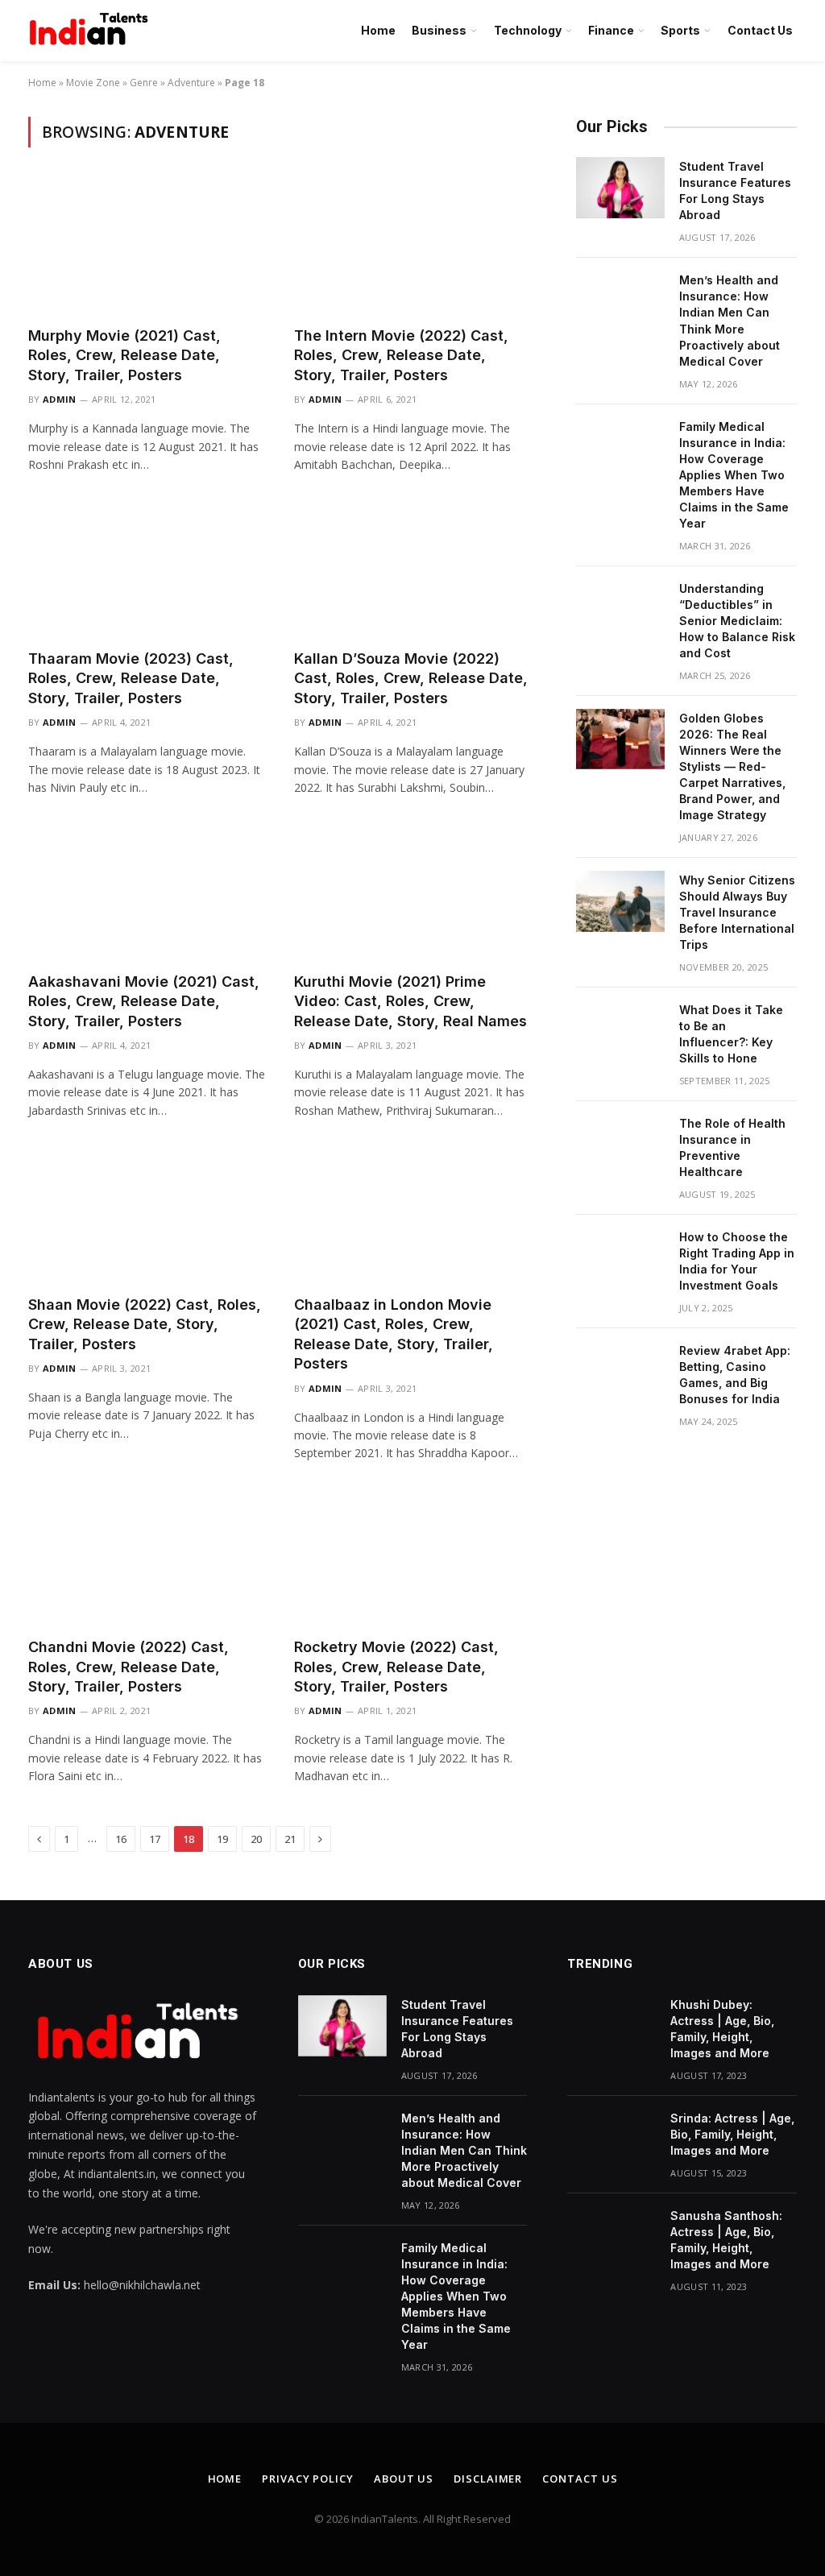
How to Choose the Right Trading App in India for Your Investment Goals (737, 1261)
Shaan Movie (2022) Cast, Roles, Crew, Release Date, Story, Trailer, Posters (145, 1324)
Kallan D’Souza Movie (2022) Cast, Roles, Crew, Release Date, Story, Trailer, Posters (411, 678)
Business (439, 30)
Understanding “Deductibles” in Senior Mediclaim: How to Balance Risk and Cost (737, 621)
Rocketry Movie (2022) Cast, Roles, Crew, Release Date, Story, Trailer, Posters (396, 1667)
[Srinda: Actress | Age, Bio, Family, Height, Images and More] (611, 2139)
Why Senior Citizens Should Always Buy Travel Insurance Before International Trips (737, 912)
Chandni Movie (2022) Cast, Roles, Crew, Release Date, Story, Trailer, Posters (129, 1667)
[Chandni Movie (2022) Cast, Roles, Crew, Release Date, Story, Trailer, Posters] (147, 1558)
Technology (528, 30)
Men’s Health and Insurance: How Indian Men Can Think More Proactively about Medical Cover (730, 320)
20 (256, 1839)
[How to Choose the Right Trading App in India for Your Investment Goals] (620, 1258)
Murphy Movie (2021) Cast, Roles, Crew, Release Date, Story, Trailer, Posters (124, 355)
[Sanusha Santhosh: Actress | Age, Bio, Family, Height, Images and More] (611, 2237)
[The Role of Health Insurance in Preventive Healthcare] (620, 1145)
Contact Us (760, 30)
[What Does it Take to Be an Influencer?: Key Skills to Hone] (620, 1031)
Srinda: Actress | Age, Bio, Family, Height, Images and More (732, 2134)
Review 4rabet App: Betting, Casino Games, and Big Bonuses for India (735, 1375)
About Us (404, 2479)
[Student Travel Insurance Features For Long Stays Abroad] (620, 188)
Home (378, 30)
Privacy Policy (308, 2479)
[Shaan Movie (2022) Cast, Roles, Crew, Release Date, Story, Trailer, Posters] (147, 1215)
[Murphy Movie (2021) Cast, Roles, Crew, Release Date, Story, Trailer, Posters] (147, 246)
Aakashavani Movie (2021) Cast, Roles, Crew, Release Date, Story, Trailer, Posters (144, 1001)
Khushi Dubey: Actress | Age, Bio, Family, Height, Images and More (722, 2029)
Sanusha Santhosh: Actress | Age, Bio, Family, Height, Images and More (726, 2240)
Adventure (191, 83)
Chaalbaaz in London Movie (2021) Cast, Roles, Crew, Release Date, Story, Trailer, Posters (394, 1334)
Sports (680, 30)
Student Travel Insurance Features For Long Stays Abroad (735, 191)
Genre (144, 83)
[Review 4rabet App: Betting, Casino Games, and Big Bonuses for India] (620, 1372)
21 (290, 1839)
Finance (611, 30)
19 (222, 1839)
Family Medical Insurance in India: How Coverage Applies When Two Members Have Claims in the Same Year (734, 475)
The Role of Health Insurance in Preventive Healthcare (732, 1147)
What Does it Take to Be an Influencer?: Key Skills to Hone (731, 1034)
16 (121, 1839)
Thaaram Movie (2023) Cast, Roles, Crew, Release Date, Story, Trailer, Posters (131, 678)
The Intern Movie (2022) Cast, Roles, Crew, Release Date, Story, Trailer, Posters (401, 355)
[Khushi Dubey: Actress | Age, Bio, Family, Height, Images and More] (611, 2026)
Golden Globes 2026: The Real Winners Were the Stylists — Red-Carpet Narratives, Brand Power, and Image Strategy (732, 766)
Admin (60, 399)
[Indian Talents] (92, 31)
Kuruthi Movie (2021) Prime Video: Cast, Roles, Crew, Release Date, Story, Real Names (410, 1001)
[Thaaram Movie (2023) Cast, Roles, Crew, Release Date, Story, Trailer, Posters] (147, 569)
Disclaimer (488, 2479)
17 (155, 1839)
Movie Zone (93, 83)
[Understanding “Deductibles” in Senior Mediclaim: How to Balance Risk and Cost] (620, 610)
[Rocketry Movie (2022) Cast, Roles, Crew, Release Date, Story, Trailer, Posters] (412, 1558)
